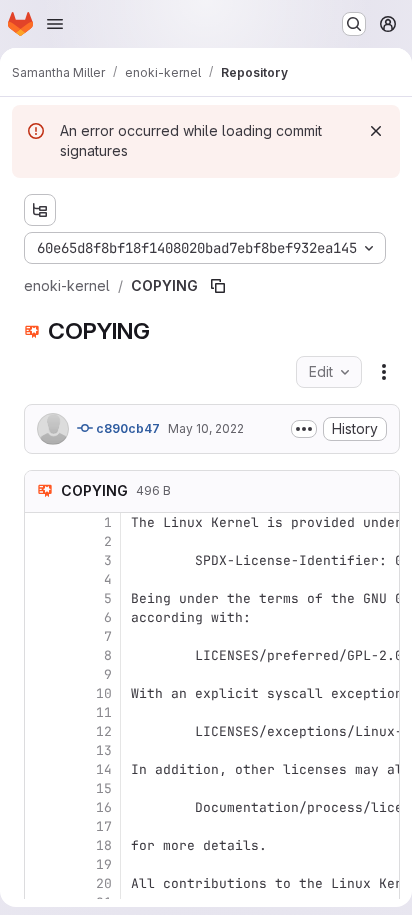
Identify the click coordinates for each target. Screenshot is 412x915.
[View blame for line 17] (42, 826)
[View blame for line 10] (42, 693)
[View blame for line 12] (42, 731)
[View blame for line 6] (42, 617)
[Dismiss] (376, 131)
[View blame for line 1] (42, 522)
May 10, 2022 (206, 428)
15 (104, 788)
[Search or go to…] (354, 24)
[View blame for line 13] (42, 750)
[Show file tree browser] (40, 210)
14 (104, 769)
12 (104, 731)
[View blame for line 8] (42, 655)
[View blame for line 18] (42, 845)
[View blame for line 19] (42, 864)
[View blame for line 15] (42, 788)
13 (104, 750)
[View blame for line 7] (42, 636)
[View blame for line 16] (42, 807)
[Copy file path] (218, 286)
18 (104, 845)
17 (104, 826)
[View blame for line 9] (42, 674)
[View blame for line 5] (42, 598)
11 (104, 712)
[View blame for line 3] (42, 560)
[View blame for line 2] (42, 541)
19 (104, 864)
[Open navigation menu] (55, 24)
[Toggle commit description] (304, 429)
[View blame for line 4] (42, 579)
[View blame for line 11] (42, 712)
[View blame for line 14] (42, 769)
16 (104, 807)
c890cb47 (126, 428)
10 (104, 693)
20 (104, 883)
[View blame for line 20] (42, 883)
